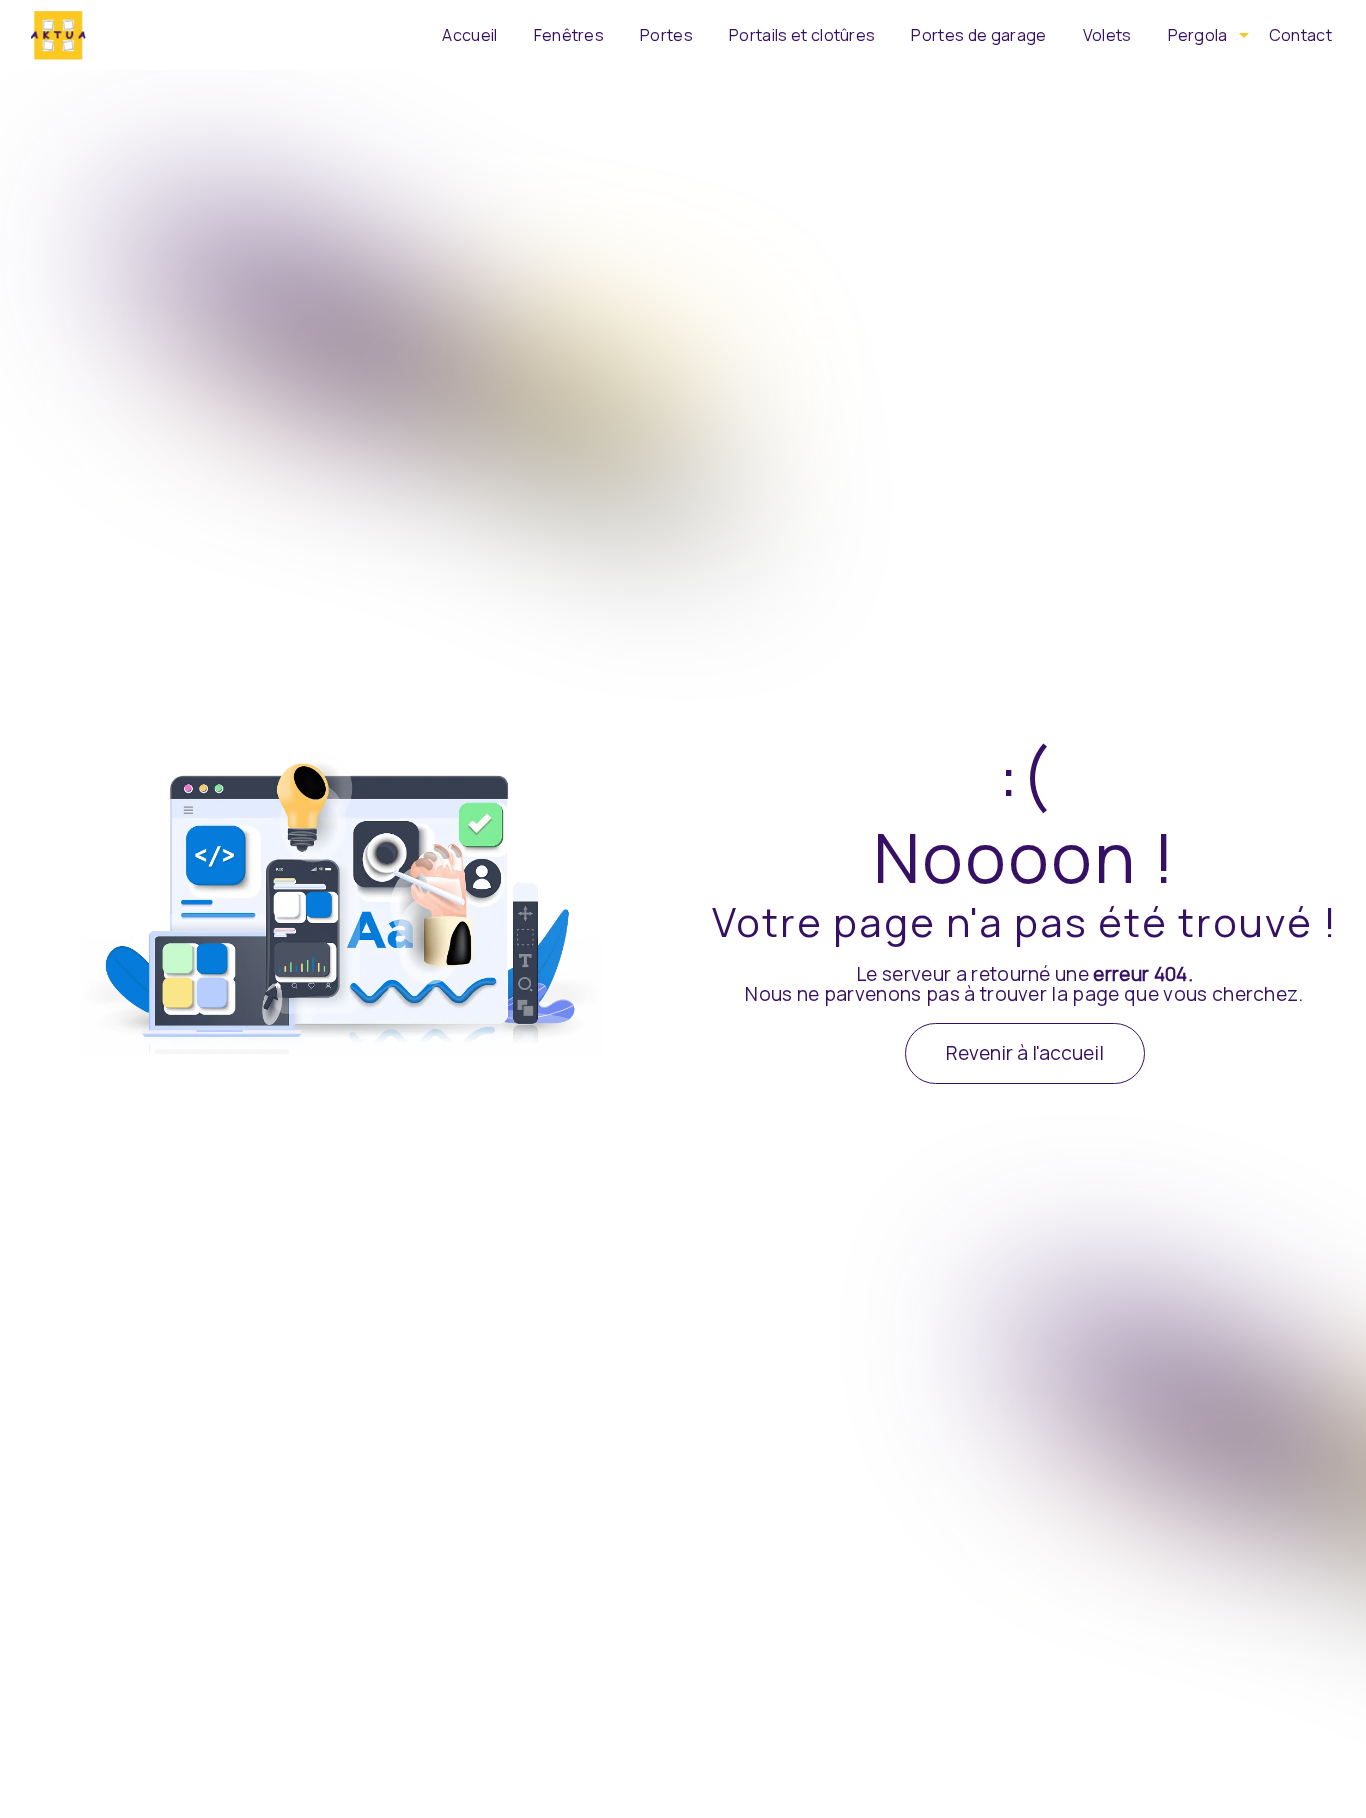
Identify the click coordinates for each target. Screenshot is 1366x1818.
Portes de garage (978, 35)
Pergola (1198, 35)
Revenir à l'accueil (1025, 1053)
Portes (666, 35)
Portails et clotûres (802, 35)
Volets (1107, 35)
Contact (1300, 35)
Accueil (469, 35)
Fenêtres (569, 35)
